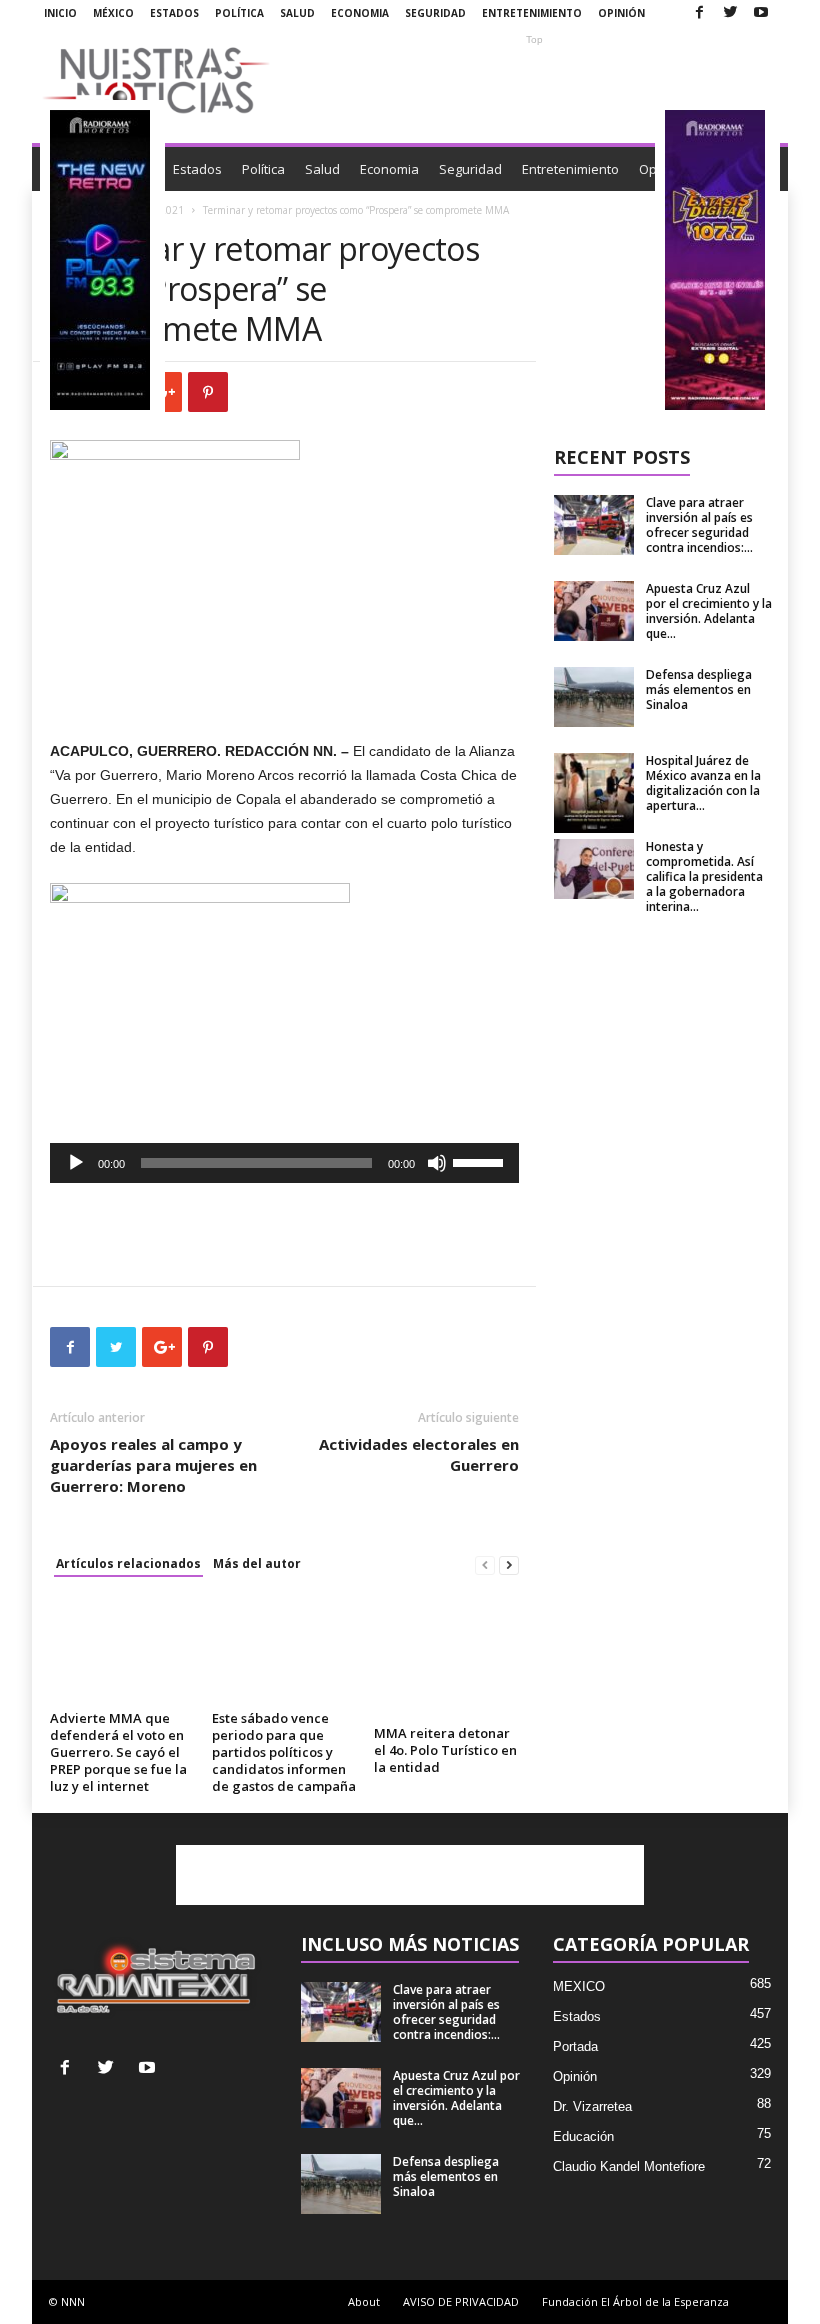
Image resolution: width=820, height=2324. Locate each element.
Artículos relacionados (128, 1563)
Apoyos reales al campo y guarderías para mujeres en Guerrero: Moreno (153, 1465)
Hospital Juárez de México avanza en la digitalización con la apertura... (703, 783)
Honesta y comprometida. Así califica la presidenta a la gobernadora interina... (704, 876)
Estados (174, 13)
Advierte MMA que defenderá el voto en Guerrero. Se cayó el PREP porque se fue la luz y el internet (118, 1752)
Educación (583, 2136)
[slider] (481, 1161)
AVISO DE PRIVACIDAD (461, 2301)
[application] (284, 1163)
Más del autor (257, 1563)
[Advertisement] (534, 80)
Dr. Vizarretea (592, 2106)
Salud (297, 13)
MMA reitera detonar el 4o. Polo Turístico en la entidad (445, 1750)
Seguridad (435, 13)
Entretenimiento (532, 13)
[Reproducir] (76, 1163)
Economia (360, 13)
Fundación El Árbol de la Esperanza (635, 2301)
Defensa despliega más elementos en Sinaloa (699, 689)
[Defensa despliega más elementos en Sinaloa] (594, 697)
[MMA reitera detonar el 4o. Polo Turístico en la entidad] (446, 1657)
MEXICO (579, 1986)
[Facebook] (699, 13)
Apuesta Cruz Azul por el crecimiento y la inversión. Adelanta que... (709, 611)
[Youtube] (761, 13)
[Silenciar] (437, 1163)
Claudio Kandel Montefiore (629, 2166)
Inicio (60, 13)
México (113, 13)
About (364, 2301)
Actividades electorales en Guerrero (419, 1454)
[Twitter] (730, 13)
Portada (575, 2046)
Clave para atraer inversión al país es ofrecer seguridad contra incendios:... (699, 525)
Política (239, 13)
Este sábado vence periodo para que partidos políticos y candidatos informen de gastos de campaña (284, 1752)
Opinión (621, 13)
